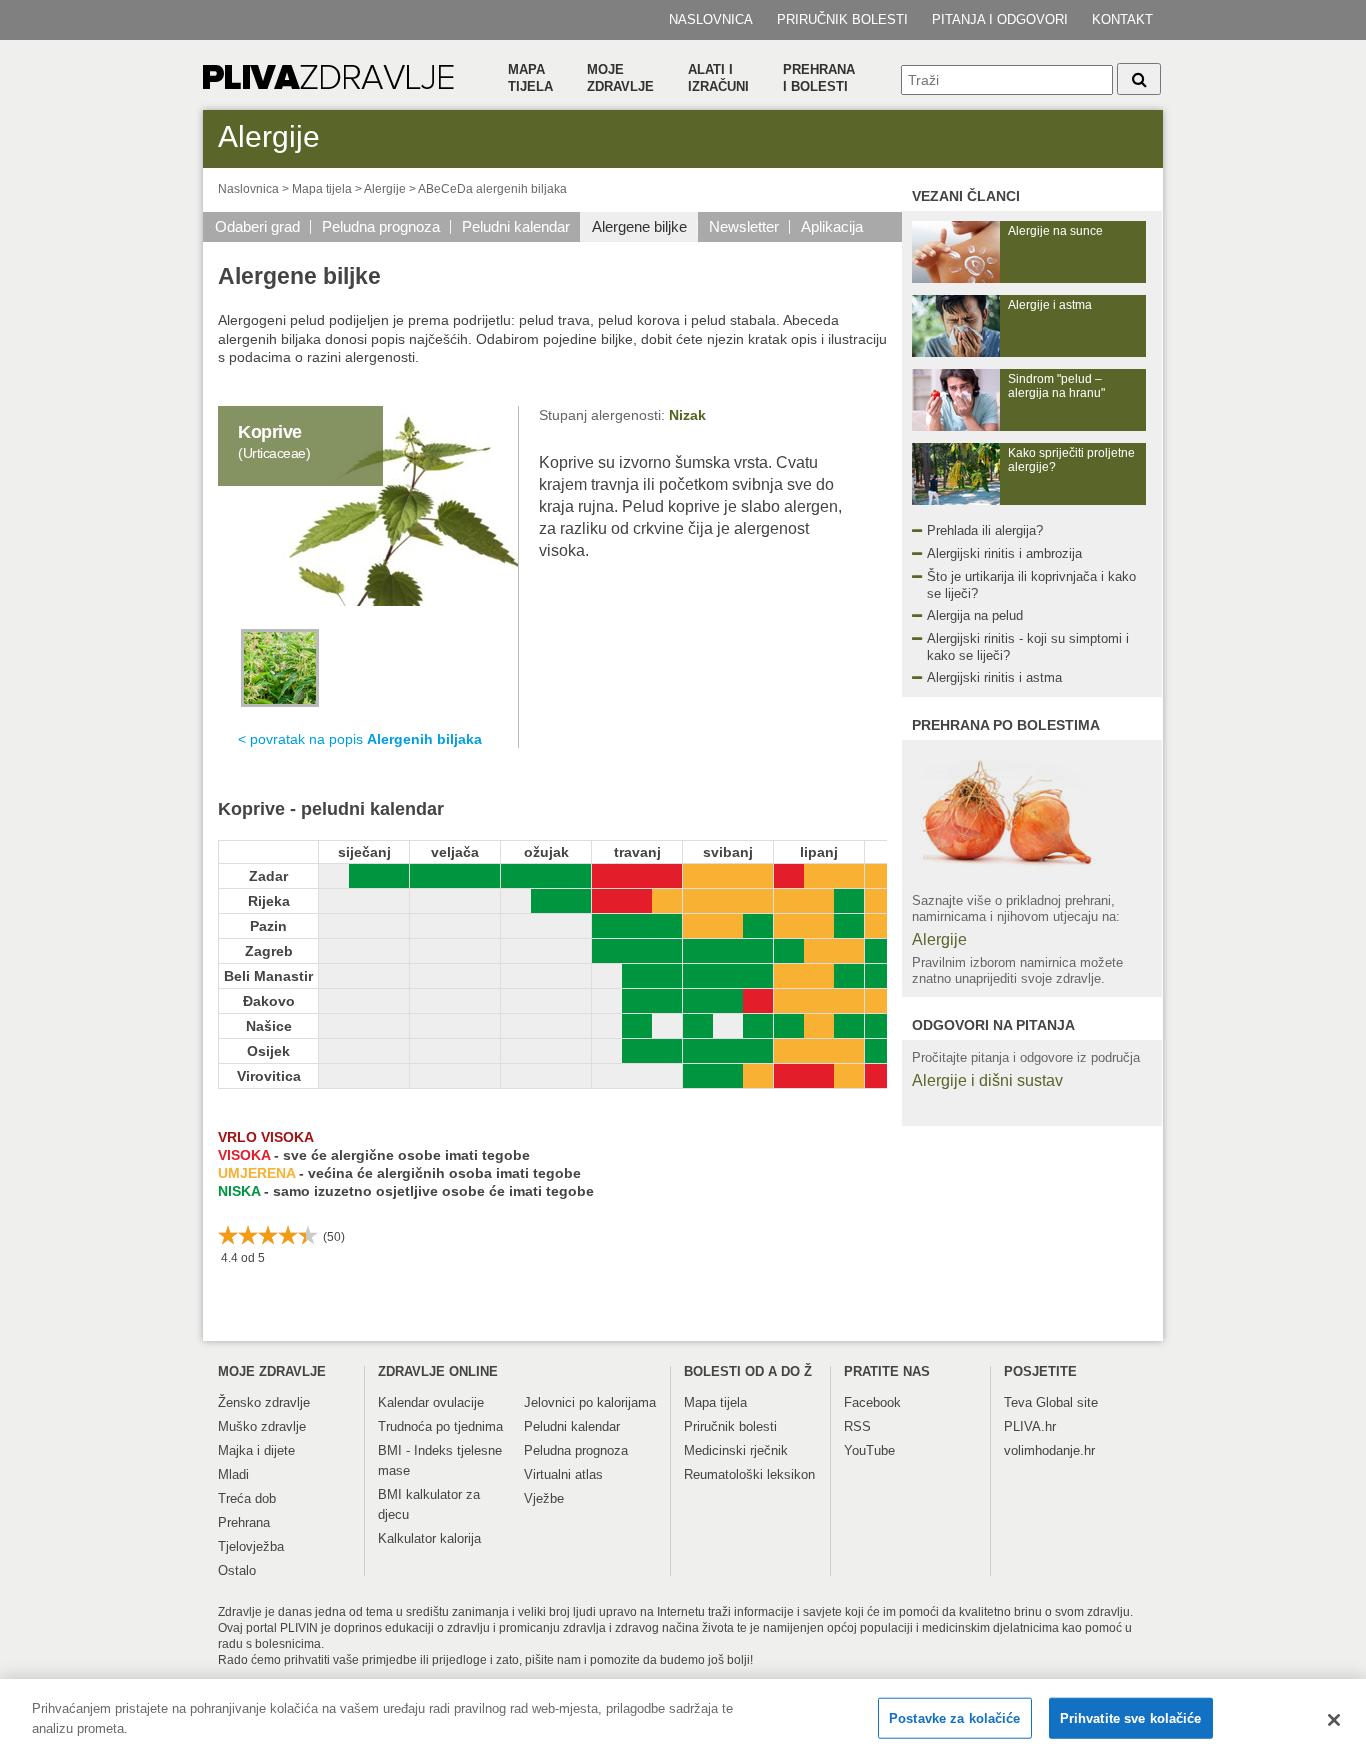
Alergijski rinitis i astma (994, 677)
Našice (269, 1026)
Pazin (268, 926)
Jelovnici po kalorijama (590, 1402)
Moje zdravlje (620, 78)
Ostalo (237, 1570)
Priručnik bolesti (842, 19)
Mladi (233, 1474)
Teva (1018, 1402)
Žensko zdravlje (264, 1402)
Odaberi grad (257, 226)
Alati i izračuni (718, 78)
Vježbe (544, 1498)
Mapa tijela (530, 78)
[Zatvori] (1334, 1720)
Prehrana (244, 1522)
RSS (857, 1426)
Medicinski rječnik (736, 1450)
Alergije (385, 189)
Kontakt (1122, 19)
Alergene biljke (639, 226)
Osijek (268, 1051)
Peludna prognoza (381, 226)
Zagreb (269, 951)
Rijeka (269, 901)
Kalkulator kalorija (429, 1538)
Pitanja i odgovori (1000, 19)
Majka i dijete (256, 1450)
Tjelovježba (251, 1546)
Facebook (872, 1402)
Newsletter (744, 226)
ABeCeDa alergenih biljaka (492, 189)
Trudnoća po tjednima (440, 1426)
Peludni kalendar (516, 226)
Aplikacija (832, 226)
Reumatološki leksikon (749, 1474)
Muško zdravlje (262, 1426)
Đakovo (269, 1001)
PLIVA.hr (1030, 1426)
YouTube (869, 1450)
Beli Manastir (268, 976)
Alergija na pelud (975, 615)
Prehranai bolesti (819, 78)
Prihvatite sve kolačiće (1131, 1718)
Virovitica (269, 1076)
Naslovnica (711, 19)
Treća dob (247, 1498)
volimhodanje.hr (1049, 1450)
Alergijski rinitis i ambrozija (1004, 553)
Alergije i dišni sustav (987, 1080)
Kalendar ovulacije (431, 1402)
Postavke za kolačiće (955, 1718)
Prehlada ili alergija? (985, 530)
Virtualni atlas (563, 1474)
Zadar (268, 876)
